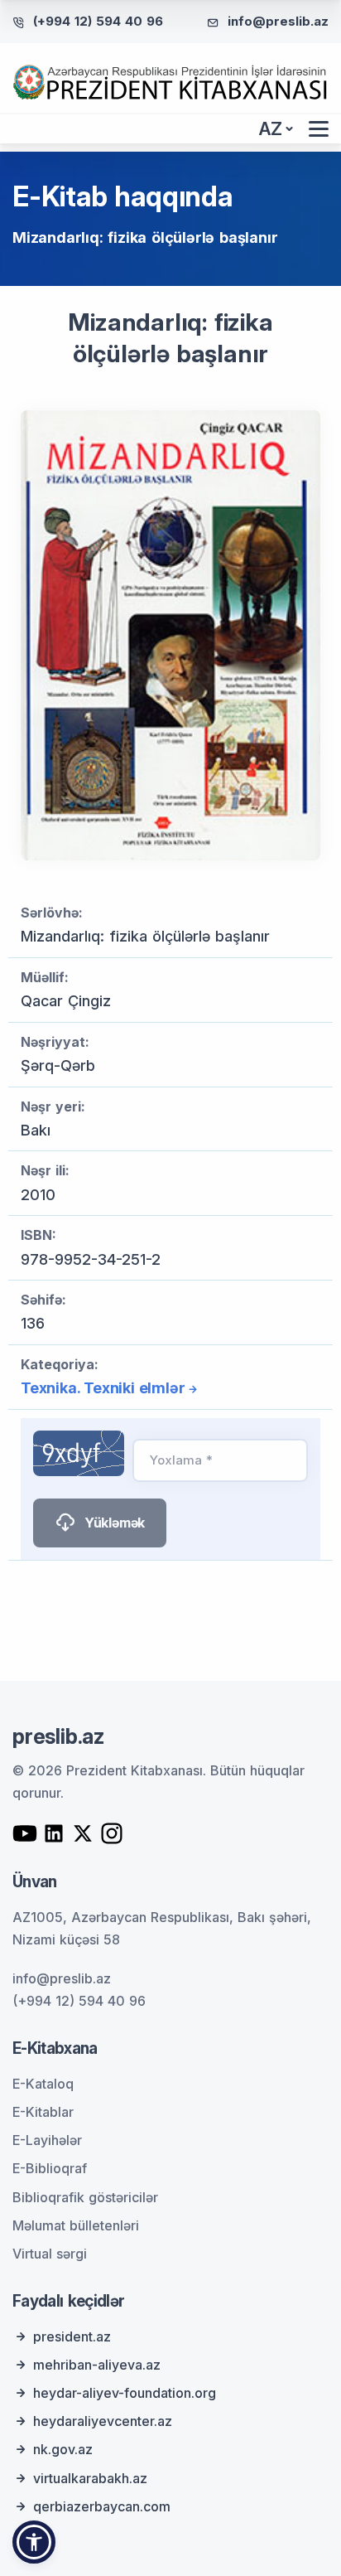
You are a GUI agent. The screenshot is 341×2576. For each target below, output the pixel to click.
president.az (72, 2336)
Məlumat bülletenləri (76, 2225)
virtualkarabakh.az (90, 2478)
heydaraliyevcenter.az (103, 2421)
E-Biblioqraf (50, 2168)
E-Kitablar (43, 2112)
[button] (34, 2542)
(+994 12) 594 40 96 (98, 21)
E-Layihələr (47, 2140)
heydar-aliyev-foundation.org (125, 2393)
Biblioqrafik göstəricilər (85, 2197)
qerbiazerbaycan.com (102, 2506)
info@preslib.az (278, 21)
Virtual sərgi (50, 2254)
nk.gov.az (63, 2449)
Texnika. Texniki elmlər (103, 1388)
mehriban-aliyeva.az (97, 2365)
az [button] (271, 129)
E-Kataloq (43, 2084)
